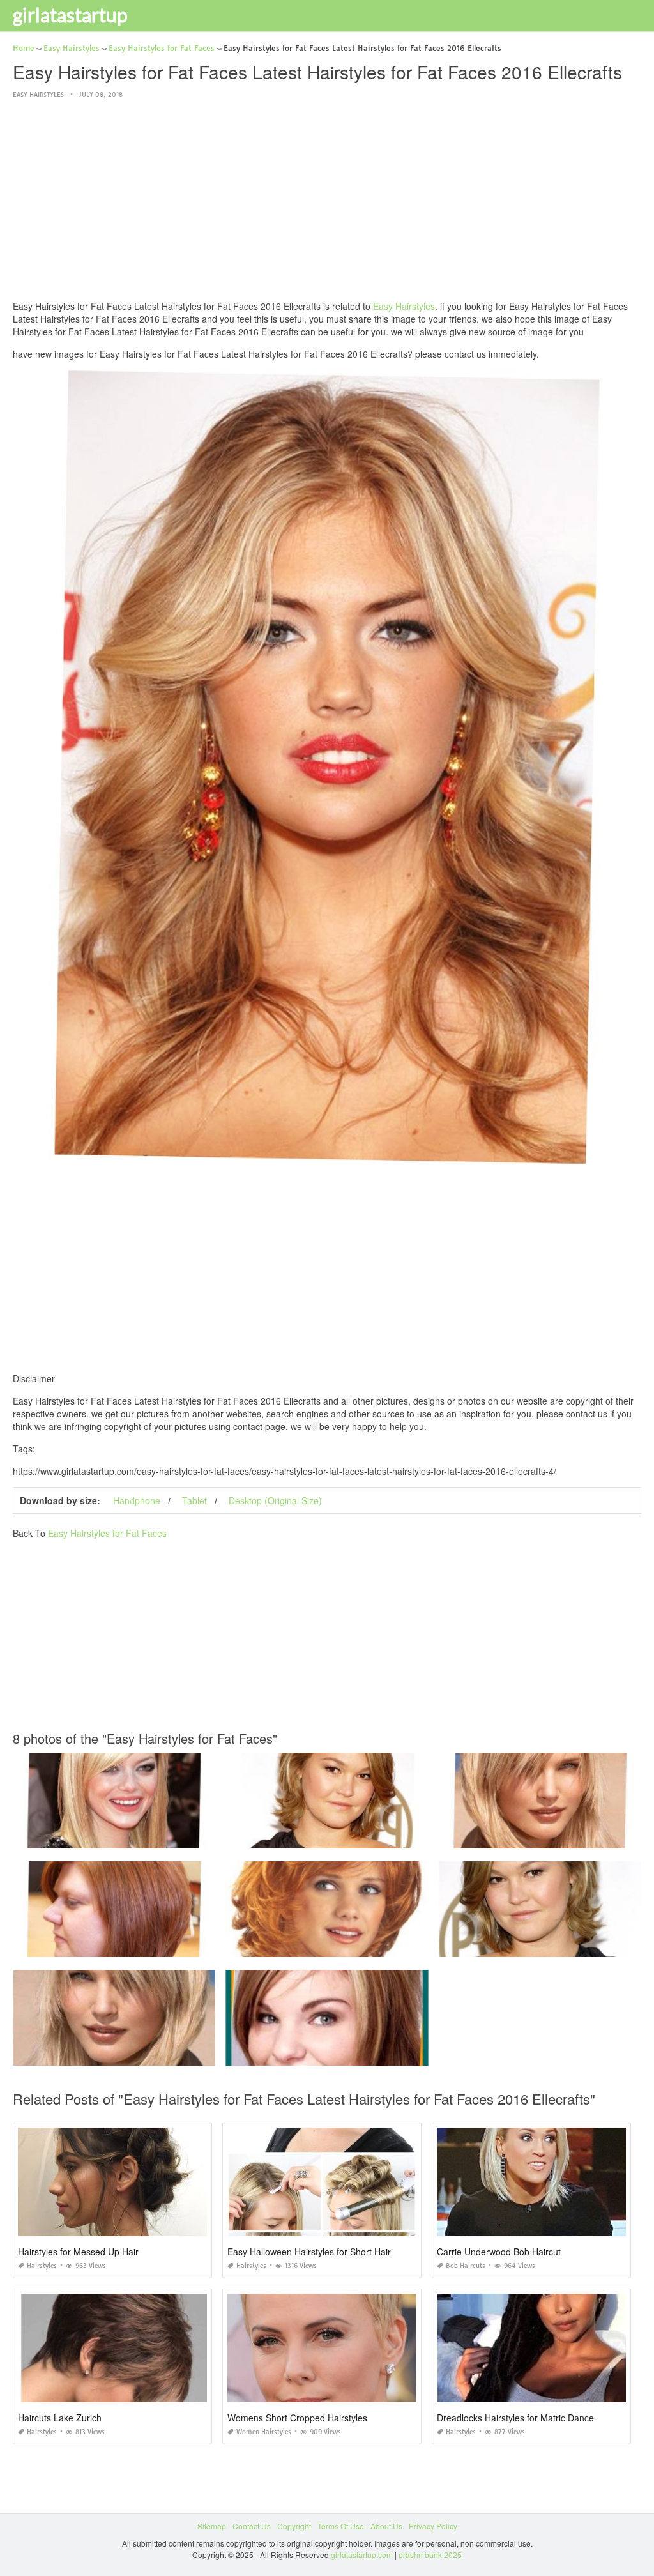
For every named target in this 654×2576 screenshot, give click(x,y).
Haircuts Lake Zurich (60, 2418)
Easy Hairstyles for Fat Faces (107, 1533)
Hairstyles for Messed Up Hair (78, 2252)
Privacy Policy (433, 2526)
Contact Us (252, 2526)
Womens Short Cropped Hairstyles (297, 2418)
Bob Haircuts (466, 2266)
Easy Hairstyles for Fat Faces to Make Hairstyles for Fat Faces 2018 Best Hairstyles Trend (383, 2054)
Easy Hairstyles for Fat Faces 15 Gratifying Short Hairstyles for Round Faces (360, 1945)
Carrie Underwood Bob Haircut (499, 2252)
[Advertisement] (327, 201)
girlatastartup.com (362, 2555)
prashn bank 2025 (430, 2555)
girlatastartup (70, 15)
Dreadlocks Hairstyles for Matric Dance (515, 2418)
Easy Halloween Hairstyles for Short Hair (309, 2252)
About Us (386, 2526)
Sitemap (212, 2526)
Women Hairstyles (264, 2432)
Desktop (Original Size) (275, 1500)
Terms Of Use (341, 2526)
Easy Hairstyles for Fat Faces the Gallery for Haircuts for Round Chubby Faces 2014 (161, 2054)
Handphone (137, 1500)
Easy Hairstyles (38, 95)
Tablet (194, 1500)
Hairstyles (42, 2266)
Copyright (294, 2526)
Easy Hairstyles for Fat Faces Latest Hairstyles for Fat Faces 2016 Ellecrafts (146, 1837)
